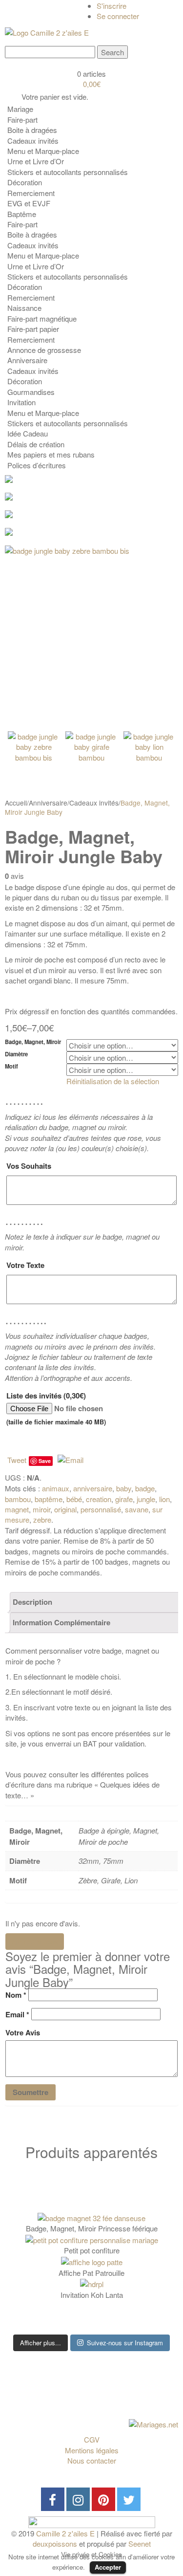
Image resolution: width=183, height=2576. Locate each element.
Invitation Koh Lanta (92, 2295)
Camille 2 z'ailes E (65, 2533)
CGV (92, 2439)
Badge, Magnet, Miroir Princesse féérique (92, 2228)
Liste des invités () (56, 1408)
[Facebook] (53, 2499)
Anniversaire (48, 803)
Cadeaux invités (94, 803)
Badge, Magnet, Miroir (33, 1042)
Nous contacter (92, 2460)
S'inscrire (112, 6)
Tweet (17, 1460)
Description (32, 1602)
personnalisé (101, 1509)
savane (137, 1509)
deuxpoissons (55, 2543)
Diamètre (16, 1054)
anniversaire (93, 1488)
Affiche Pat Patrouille (91, 2273)
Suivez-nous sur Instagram (125, 2343)
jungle (146, 1499)
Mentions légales (92, 2450)
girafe (124, 1499)
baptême (49, 1499)
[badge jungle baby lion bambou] (150, 757)
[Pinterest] (103, 2499)
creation (99, 1499)
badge (145, 1488)
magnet (17, 1509)
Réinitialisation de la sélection (113, 1081)
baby (124, 1488)
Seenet (140, 2543)
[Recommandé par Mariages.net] (153, 2423)
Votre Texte (25, 1265)
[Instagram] (78, 2499)
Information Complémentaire (61, 1622)
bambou (18, 1499)
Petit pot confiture (92, 2250)
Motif (11, 1066)
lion (164, 1499)
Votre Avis (23, 2033)
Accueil (16, 803)
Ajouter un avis (35, 1942)
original (65, 1509)
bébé (74, 1499)
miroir (41, 1509)
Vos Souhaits (29, 1166)
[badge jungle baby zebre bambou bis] (91, 632)
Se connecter (118, 16)
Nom (16, 1995)
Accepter (108, 2567)
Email (17, 2015)
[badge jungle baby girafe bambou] (91, 757)
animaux (56, 1488)
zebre (42, 1519)
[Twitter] (129, 2499)
